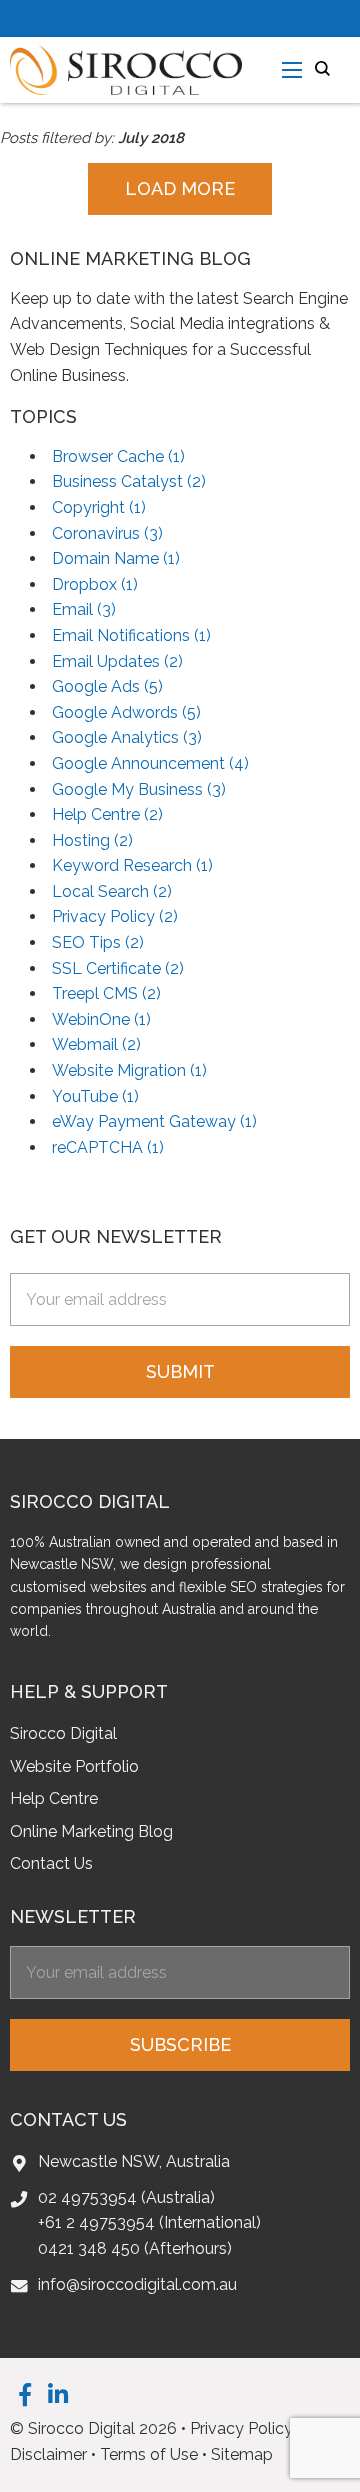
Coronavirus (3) (107, 533)
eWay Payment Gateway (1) (154, 1121)
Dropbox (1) (95, 584)
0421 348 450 (89, 2248)
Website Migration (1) (129, 1070)
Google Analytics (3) (127, 737)
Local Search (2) (112, 891)
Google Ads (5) (107, 686)
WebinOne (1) (101, 1019)
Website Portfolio (74, 1766)
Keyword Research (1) (132, 865)
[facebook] (25, 2394)
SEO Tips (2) (98, 942)
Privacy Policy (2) (115, 916)
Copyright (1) (99, 507)
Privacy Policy (241, 2428)
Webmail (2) (96, 1044)
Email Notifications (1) (131, 635)
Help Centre (54, 1798)
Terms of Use (149, 2454)
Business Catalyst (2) (129, 481)
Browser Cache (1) (118, 456)
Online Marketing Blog (91, 1831)
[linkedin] (58, 2394)
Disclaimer (48, 2454)
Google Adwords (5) (126, 712)
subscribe (180, 2044)
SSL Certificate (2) (118, 968)
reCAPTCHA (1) (108, 1147)
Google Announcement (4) (150, 763)
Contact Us (51, 1863)
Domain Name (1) (116, 558)
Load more (180, 188)
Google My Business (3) (139, 789)
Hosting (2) (92, 840)
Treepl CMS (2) (106, 993)
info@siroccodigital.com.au (137, 2284)
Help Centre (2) (107, 814)
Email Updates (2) (117, 661)
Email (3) (84, 609)
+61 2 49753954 (96, 2222)
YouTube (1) (95, 1096)
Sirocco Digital (63, 1733)
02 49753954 (87, 2197)
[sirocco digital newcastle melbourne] (126, 68)
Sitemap (242, 2454)
